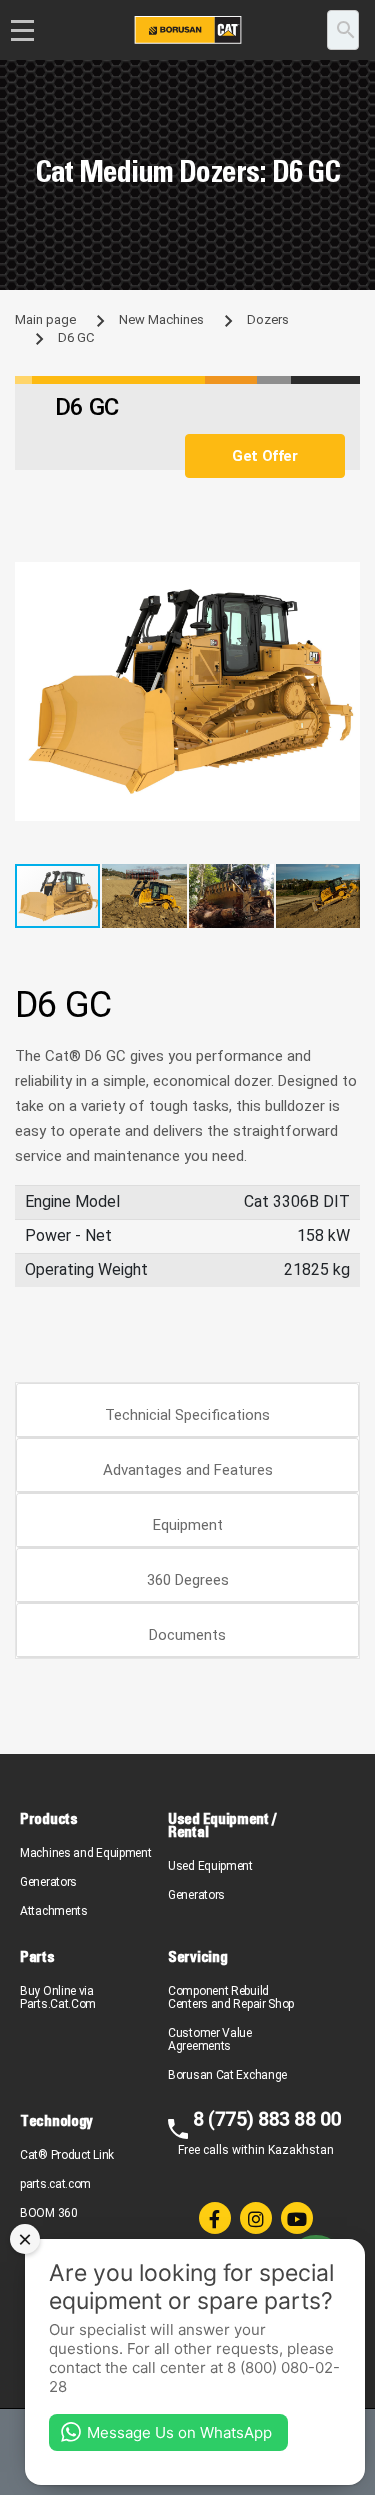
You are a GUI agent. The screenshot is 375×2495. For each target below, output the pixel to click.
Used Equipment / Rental (221, 1825)
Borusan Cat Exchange (227, 2075)
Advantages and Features (188, 1470)
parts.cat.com (55, 2184)
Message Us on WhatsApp (179, 2432)
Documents (187, 1635)
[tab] (187, 1410)
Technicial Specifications (187, 1415)
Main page (45, 319)
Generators (48, 1882)
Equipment (188, 1525)
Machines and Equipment (85, 1853)
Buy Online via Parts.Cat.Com (58, 1997)
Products (49, 1818)
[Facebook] (215, 2218)
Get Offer (264, 456)
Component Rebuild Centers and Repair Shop (231, 1997)
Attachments (54, 1911)
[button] (342, 580)
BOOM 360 (49, 2213)
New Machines (161, 319)
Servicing (197, 1956)
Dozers (268, 319)
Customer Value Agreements (210, 2039)
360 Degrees (188, 1580)
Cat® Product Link (67, 2155)
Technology (56, 2120)
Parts (37, 1956)
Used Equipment (210, 1866)
